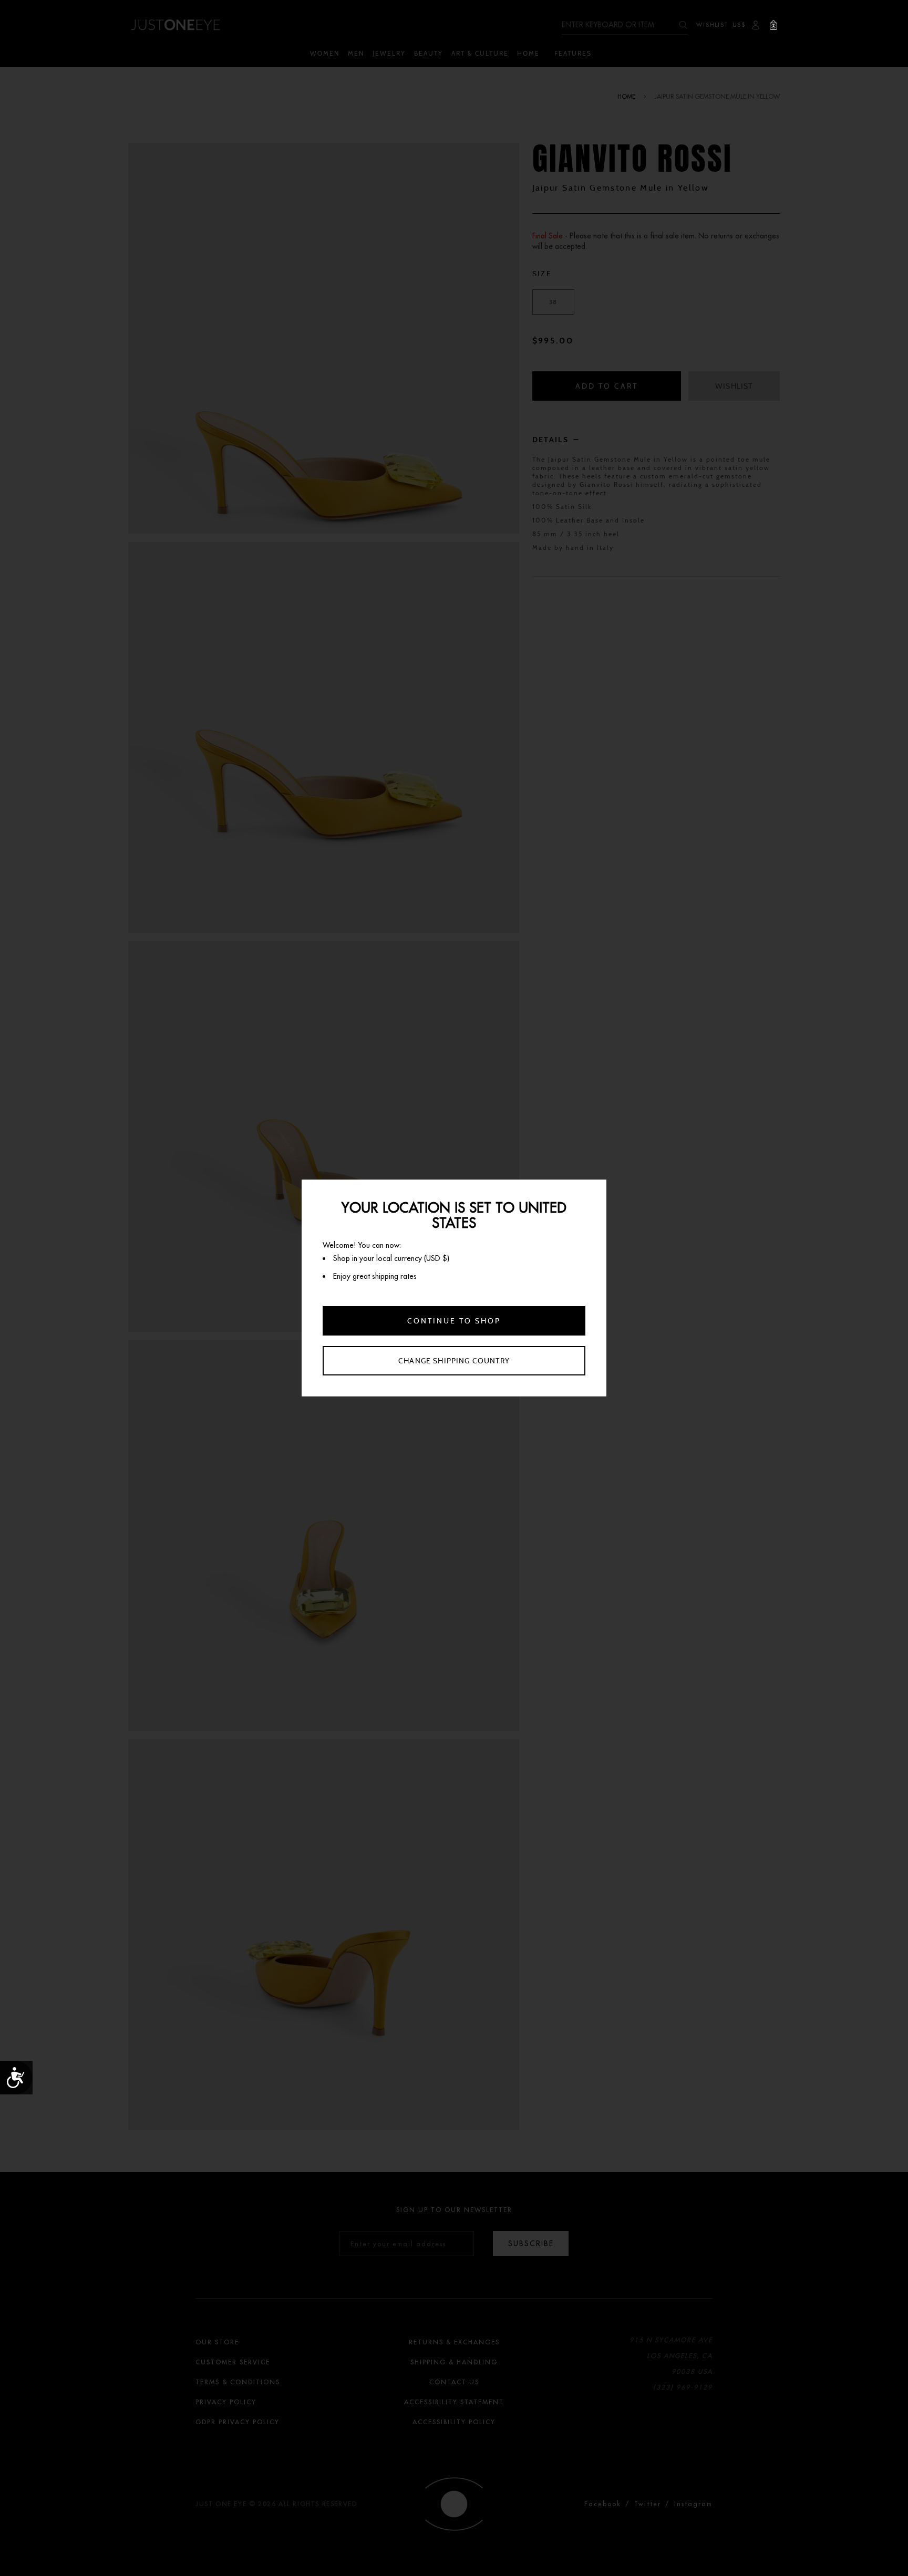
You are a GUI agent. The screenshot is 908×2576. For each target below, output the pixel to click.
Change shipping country (454, 1361)
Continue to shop (454, 1321)
